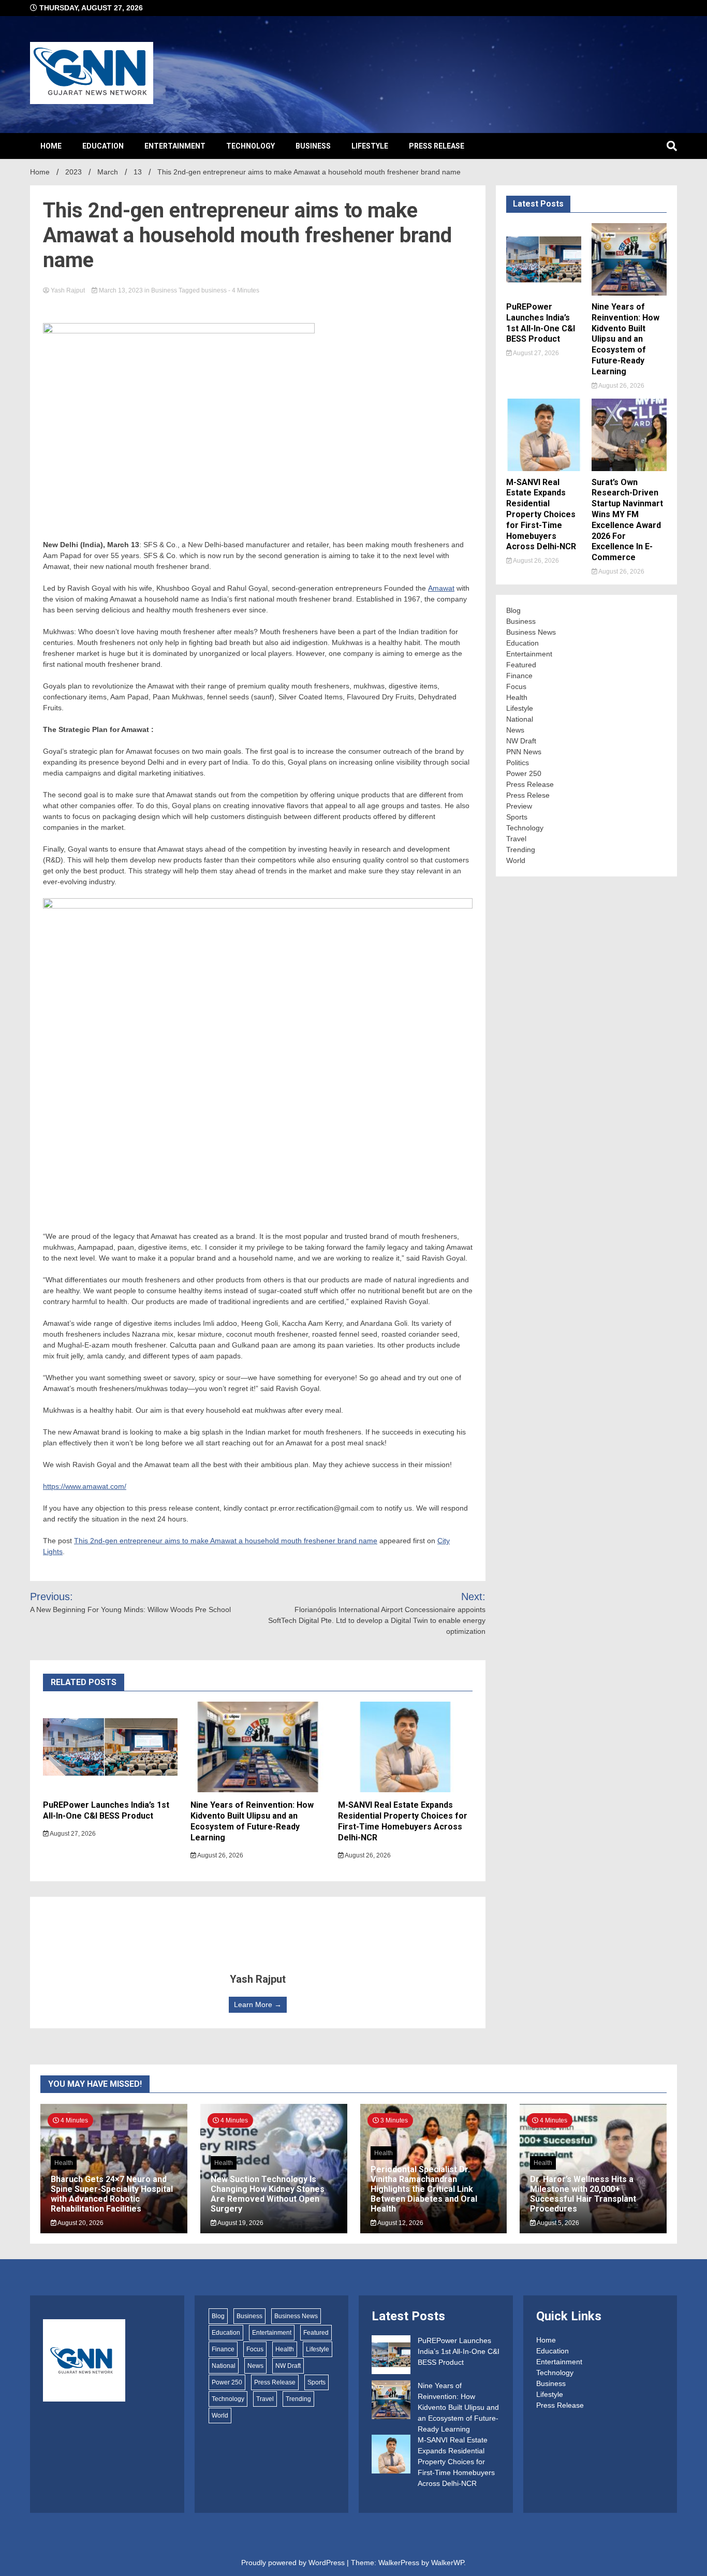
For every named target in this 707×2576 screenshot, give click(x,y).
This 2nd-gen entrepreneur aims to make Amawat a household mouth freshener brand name (226, 1541)
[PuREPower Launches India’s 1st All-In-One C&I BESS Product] (391, 2356)
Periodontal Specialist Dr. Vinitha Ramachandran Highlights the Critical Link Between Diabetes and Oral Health (424, 2189)
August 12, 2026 (400, 2223)
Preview (519, 806)
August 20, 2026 (80, 2223)
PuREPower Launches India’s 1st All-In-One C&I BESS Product (106, 1810)
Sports (517, 817)
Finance (519, 676)
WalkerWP (447, 2563)
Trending (521, 850)
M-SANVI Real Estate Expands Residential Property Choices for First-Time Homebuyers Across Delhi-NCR (403, 1821)
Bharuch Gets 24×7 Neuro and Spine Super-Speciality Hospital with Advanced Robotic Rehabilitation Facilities (112, 2194)
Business (313, 146)
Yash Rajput (68, 290)
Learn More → (258, 2004)
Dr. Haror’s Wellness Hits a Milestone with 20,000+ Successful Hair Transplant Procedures (583, 2194)
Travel (516, 839)
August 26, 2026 (220, 1855)
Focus (516, 686)
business (214, 290)
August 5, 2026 (557, 2223)
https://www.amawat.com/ (85, 1486)
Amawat (441, 588)
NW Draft (521, 741)
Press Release (437, 146)
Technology (251, 146)
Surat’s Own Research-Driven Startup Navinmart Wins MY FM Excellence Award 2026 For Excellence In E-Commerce (627, 520)
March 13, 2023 (121, 290)
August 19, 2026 (240, 2223)
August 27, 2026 (72, 1834)
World (516, 860)
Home (51, 146)
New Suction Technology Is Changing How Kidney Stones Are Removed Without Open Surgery (268, 2194)
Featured (521, 665)
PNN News (524, 752)
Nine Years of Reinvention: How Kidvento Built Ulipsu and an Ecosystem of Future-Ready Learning (252, 1821)
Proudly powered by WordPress (294, 2563)
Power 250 (524, 773)
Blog (513, 610)
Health (517, 697)
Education (103, 146)
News (515, 730)
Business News (531, 632)
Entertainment (175, 146)
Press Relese (528, 795)
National (520, 719)
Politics (518, 763)
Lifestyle (370, 146)
